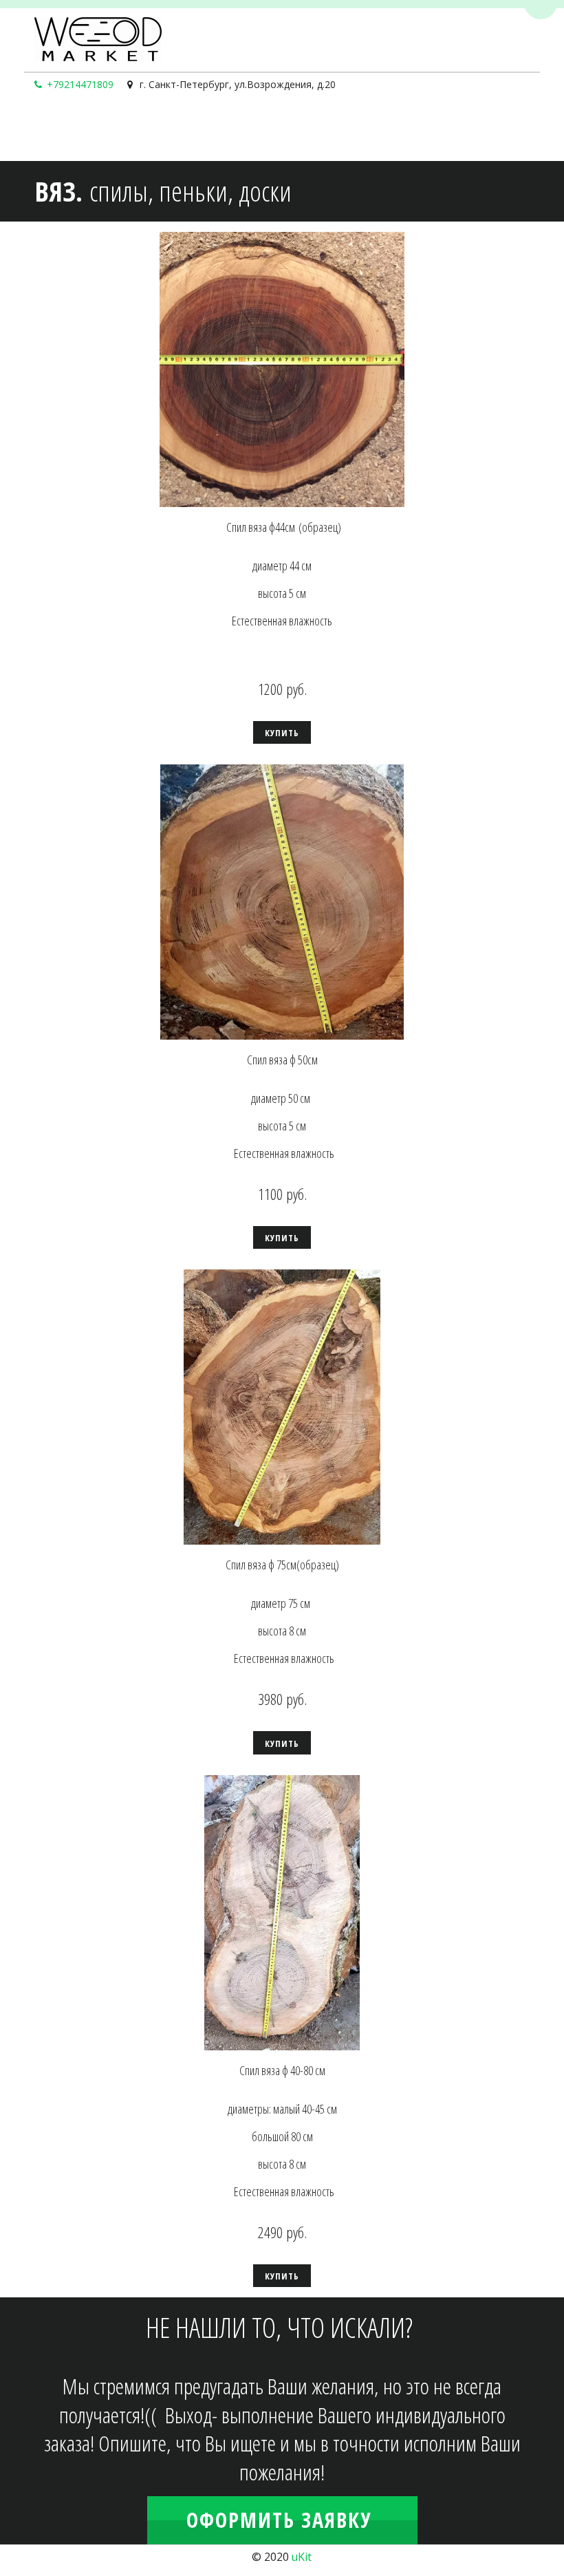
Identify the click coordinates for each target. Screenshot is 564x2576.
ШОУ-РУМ (196, 129)
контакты (260, 129)
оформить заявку (282, 2520)
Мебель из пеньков (488, 129)
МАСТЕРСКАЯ (118, 129)
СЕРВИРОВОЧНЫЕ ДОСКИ (361, 129)
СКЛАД (57, 129)
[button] (282, 732)
